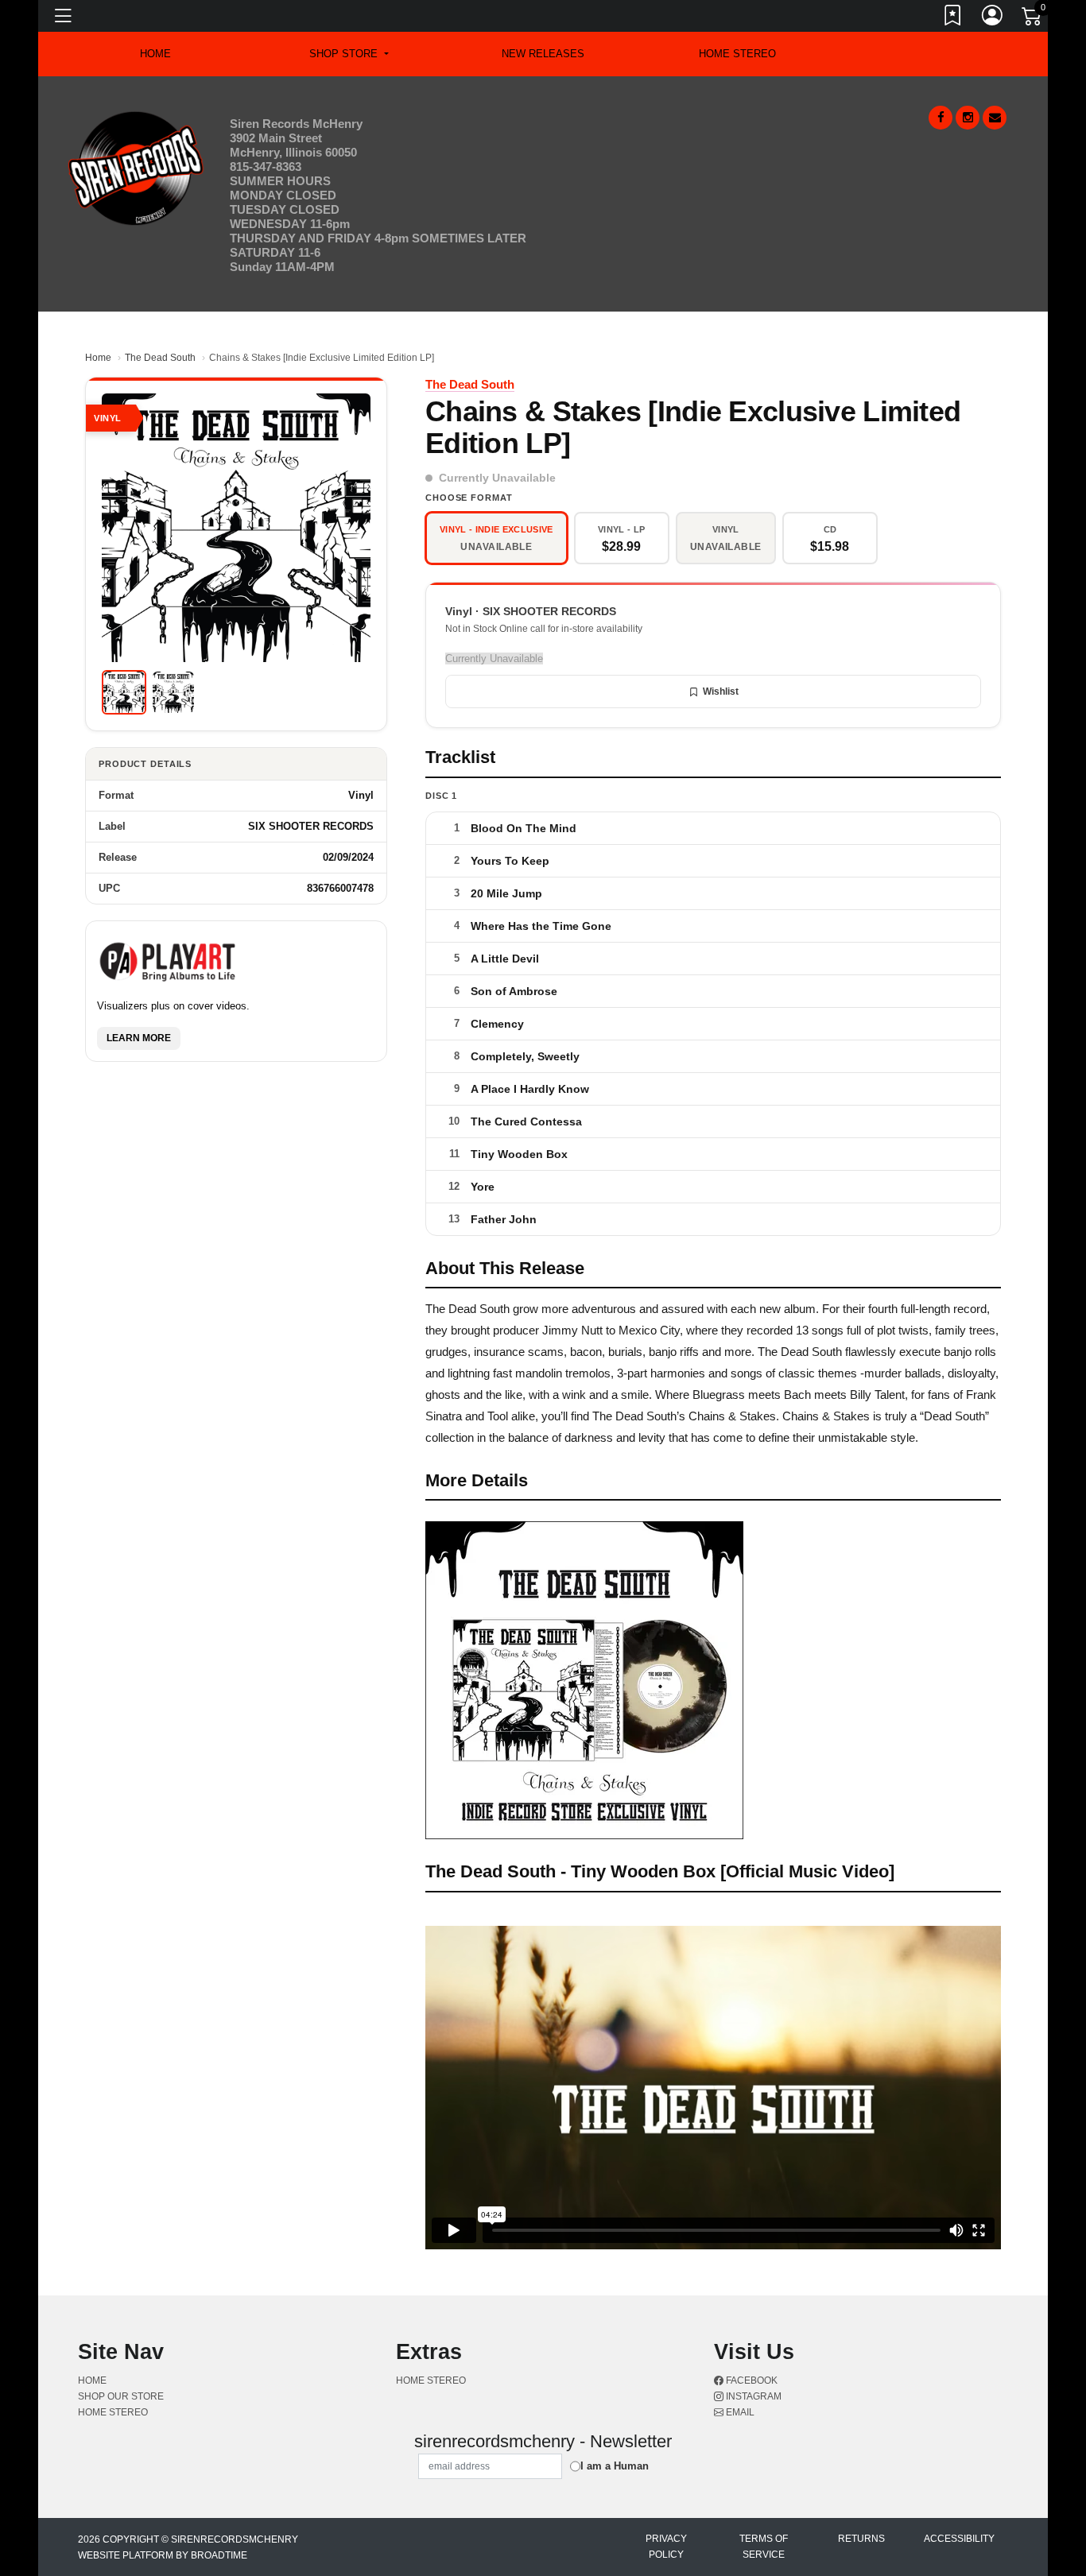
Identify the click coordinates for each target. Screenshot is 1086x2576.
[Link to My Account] (993, 18)
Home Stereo (737, 54)
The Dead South (160, 358)
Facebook (751, 2380)
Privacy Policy (666, 2547)
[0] (1033, 19)
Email (739, 2412)
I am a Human (615, 2466)
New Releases (543, 54)
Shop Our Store (121, 2396)
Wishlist (721, 691)
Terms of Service (764, 2547)
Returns (861, 2539)
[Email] (995, 118)
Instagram (752, 2396)
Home (98, 358)
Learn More (139, 1038)
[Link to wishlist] (953, 18)
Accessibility (959, 2539)
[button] (349, 54)
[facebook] (941, 118)
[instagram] (968, 118)
